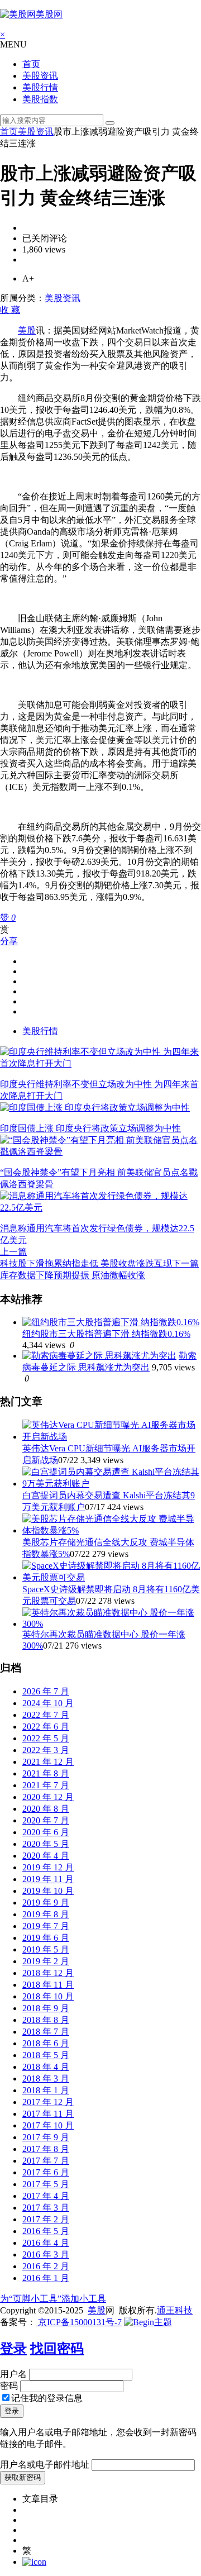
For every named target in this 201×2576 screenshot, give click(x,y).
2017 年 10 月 (48, 2125)
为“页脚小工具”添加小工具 (53, 2299)
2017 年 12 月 (48, 2102)
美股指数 (40, 99)
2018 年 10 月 (48, 1996)
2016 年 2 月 (46, 2266)
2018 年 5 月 (46, 2055)
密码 (9, 2386)
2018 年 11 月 (48, 1985)
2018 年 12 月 (48, 1973)
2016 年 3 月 (46, 2254)
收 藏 (10, 310)
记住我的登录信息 (47, 2398)
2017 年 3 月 (46, 2208)
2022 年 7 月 (46, 1715)
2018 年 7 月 (46, 2032)
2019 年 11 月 (48, 1879)
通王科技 (175, 2310)
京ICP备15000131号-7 (79, 2322)
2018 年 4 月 (46, 2067)
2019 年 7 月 (46, 1926)
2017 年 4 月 (46, 2196)
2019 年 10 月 (48, 1891)
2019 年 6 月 (46, 1938)
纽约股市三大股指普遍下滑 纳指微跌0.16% (106, 1334)
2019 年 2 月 (46, 1961)
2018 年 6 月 (46, 2043)
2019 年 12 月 (48, 1867)
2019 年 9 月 (46, 1903)
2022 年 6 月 (46, 1727)
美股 (27, 330)
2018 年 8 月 (46, 2020)
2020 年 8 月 (46, 1809)
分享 (9, 941)
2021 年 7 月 (46, 1785)
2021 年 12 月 (48, 1762)
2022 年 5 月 (46, 1738)
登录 (13, 2349)
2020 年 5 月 (46, 1844)
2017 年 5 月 (46, 2184)
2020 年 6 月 (46, 1832)
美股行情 (40, 87)
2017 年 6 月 (46, 2172)
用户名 (13, 2374)
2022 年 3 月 (46, 1750)
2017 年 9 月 (46, 2137)
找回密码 (57, 2349)
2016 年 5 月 (46, 2231)
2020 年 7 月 (46, 1820)
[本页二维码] (34, 2562)
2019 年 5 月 (46, 1949)
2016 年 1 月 (46, 2278)
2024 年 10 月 (48, 1703)
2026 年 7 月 (46, 1691)
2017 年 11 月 (48, 2114)
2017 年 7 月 (46, 2161)
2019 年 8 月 (46, 1914)
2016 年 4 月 (46, 2243)
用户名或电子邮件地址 (45, 2465)
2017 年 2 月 (46, 2219)
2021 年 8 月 (46, 1773)
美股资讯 (40, 76)
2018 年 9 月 (46, 2008)
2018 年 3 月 (46, 2079)
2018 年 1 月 (46, 2090)
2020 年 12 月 (48, 1797)
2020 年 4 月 (46, 1856)
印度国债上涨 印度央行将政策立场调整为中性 (90, 1128)
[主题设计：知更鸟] (148, 2322)
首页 (31, 64)
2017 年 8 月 (46, 2149)
